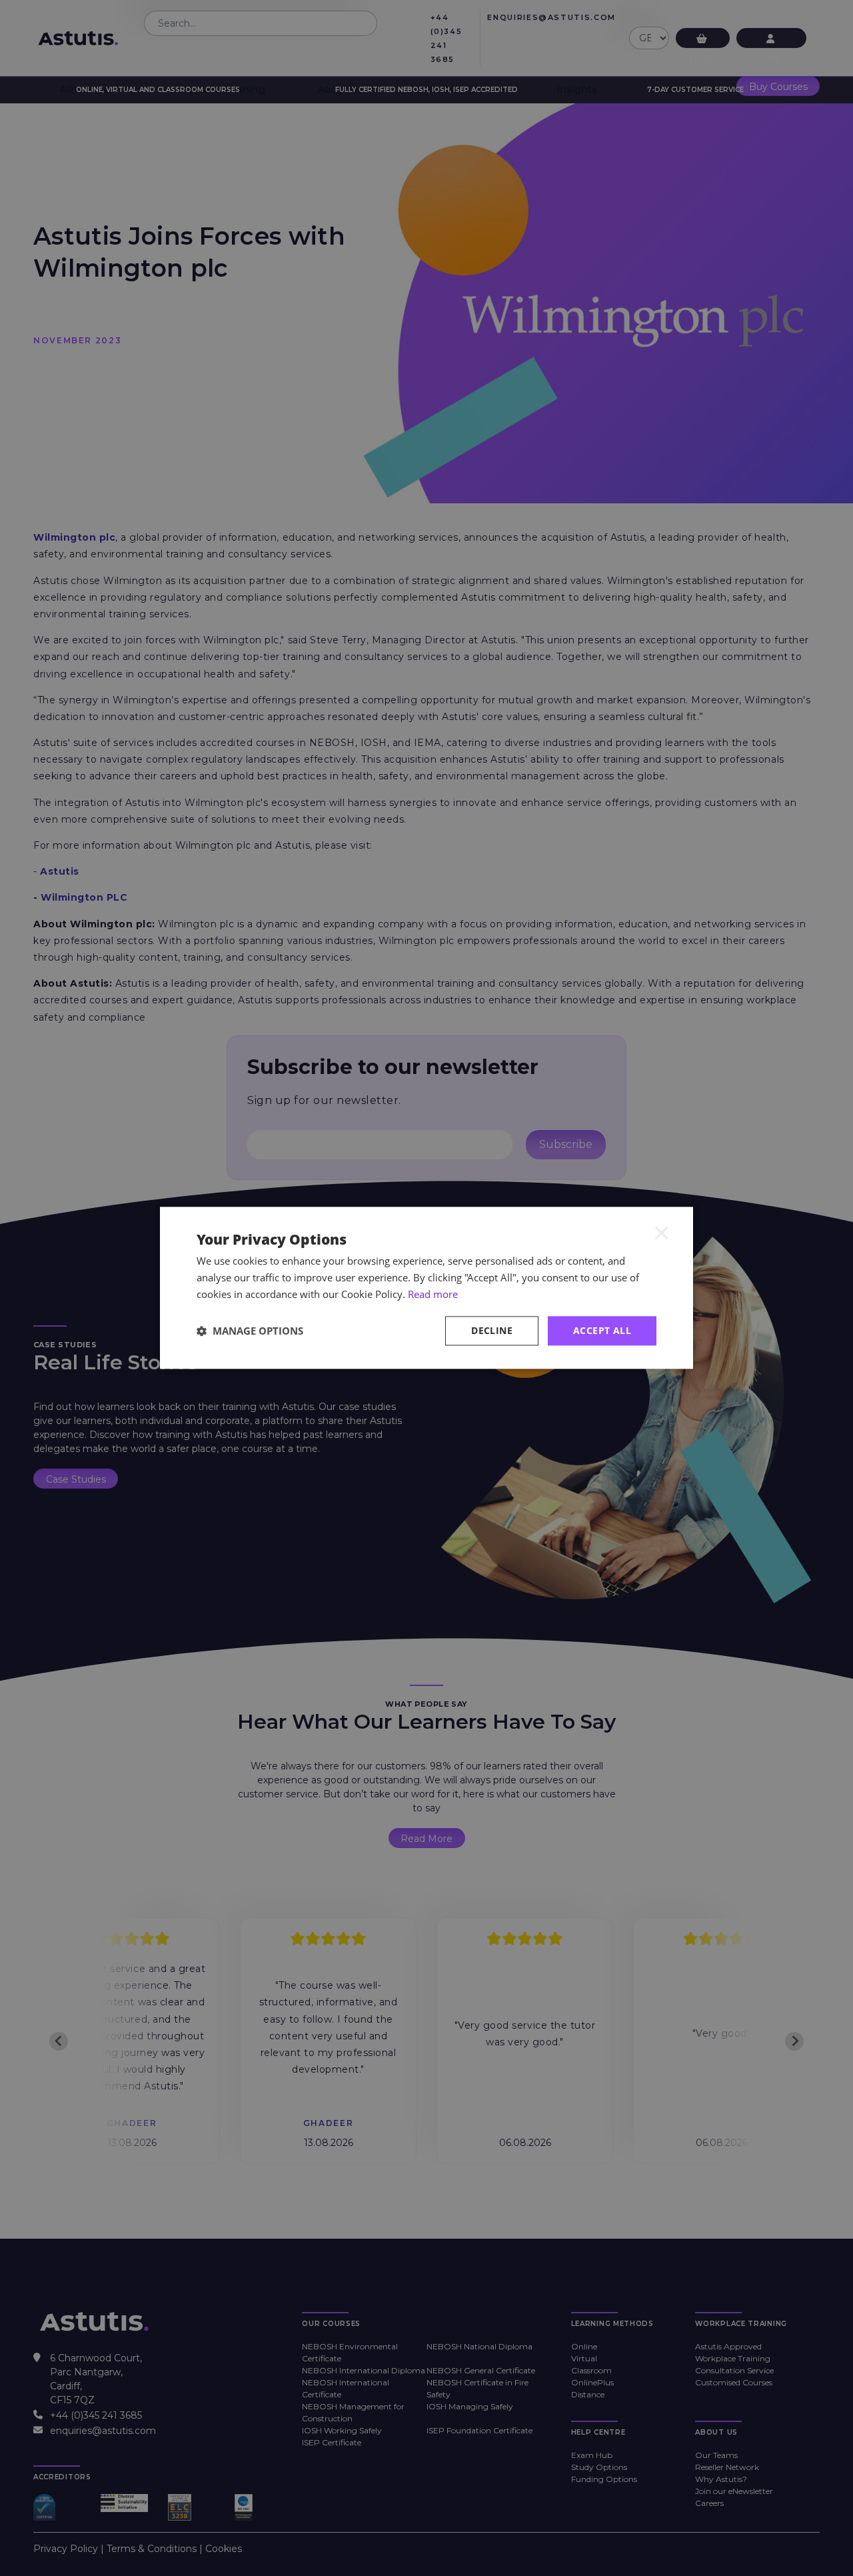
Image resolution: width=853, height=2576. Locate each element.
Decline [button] (492, 1330)
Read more (433, 1294)
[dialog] (426, 1288)
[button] (250, 1331)
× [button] (662, 1232)
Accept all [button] (602, 1330)
